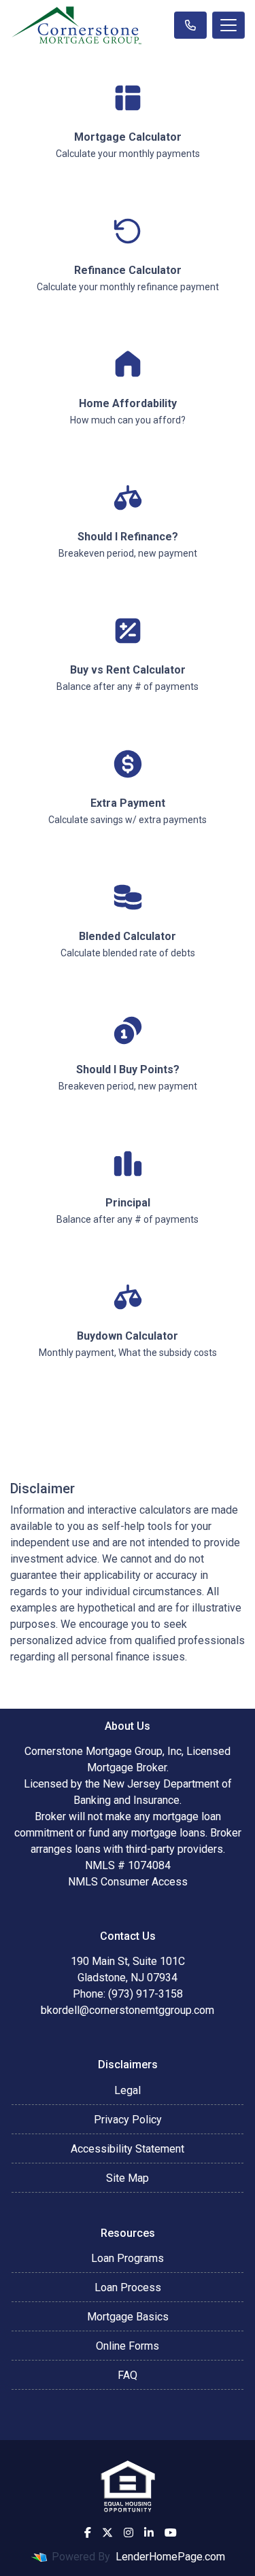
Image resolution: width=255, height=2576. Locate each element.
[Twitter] (107, 2533)
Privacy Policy (128, 2120)
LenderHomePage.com (170, 2557)
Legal (128, 2090)
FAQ (128, 2375)
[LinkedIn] (149, 2533)
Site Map (128, 2178)
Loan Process (128, 2287)
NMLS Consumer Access (128, 1882)
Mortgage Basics (128, 2317)
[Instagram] (129, 2533)
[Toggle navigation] (228, 25)
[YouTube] (171, 2533)
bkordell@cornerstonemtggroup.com (128, 2010)
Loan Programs (128, 2258)
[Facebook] (88, 2533)
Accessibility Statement (128, 2149)
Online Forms (128, 2346)
